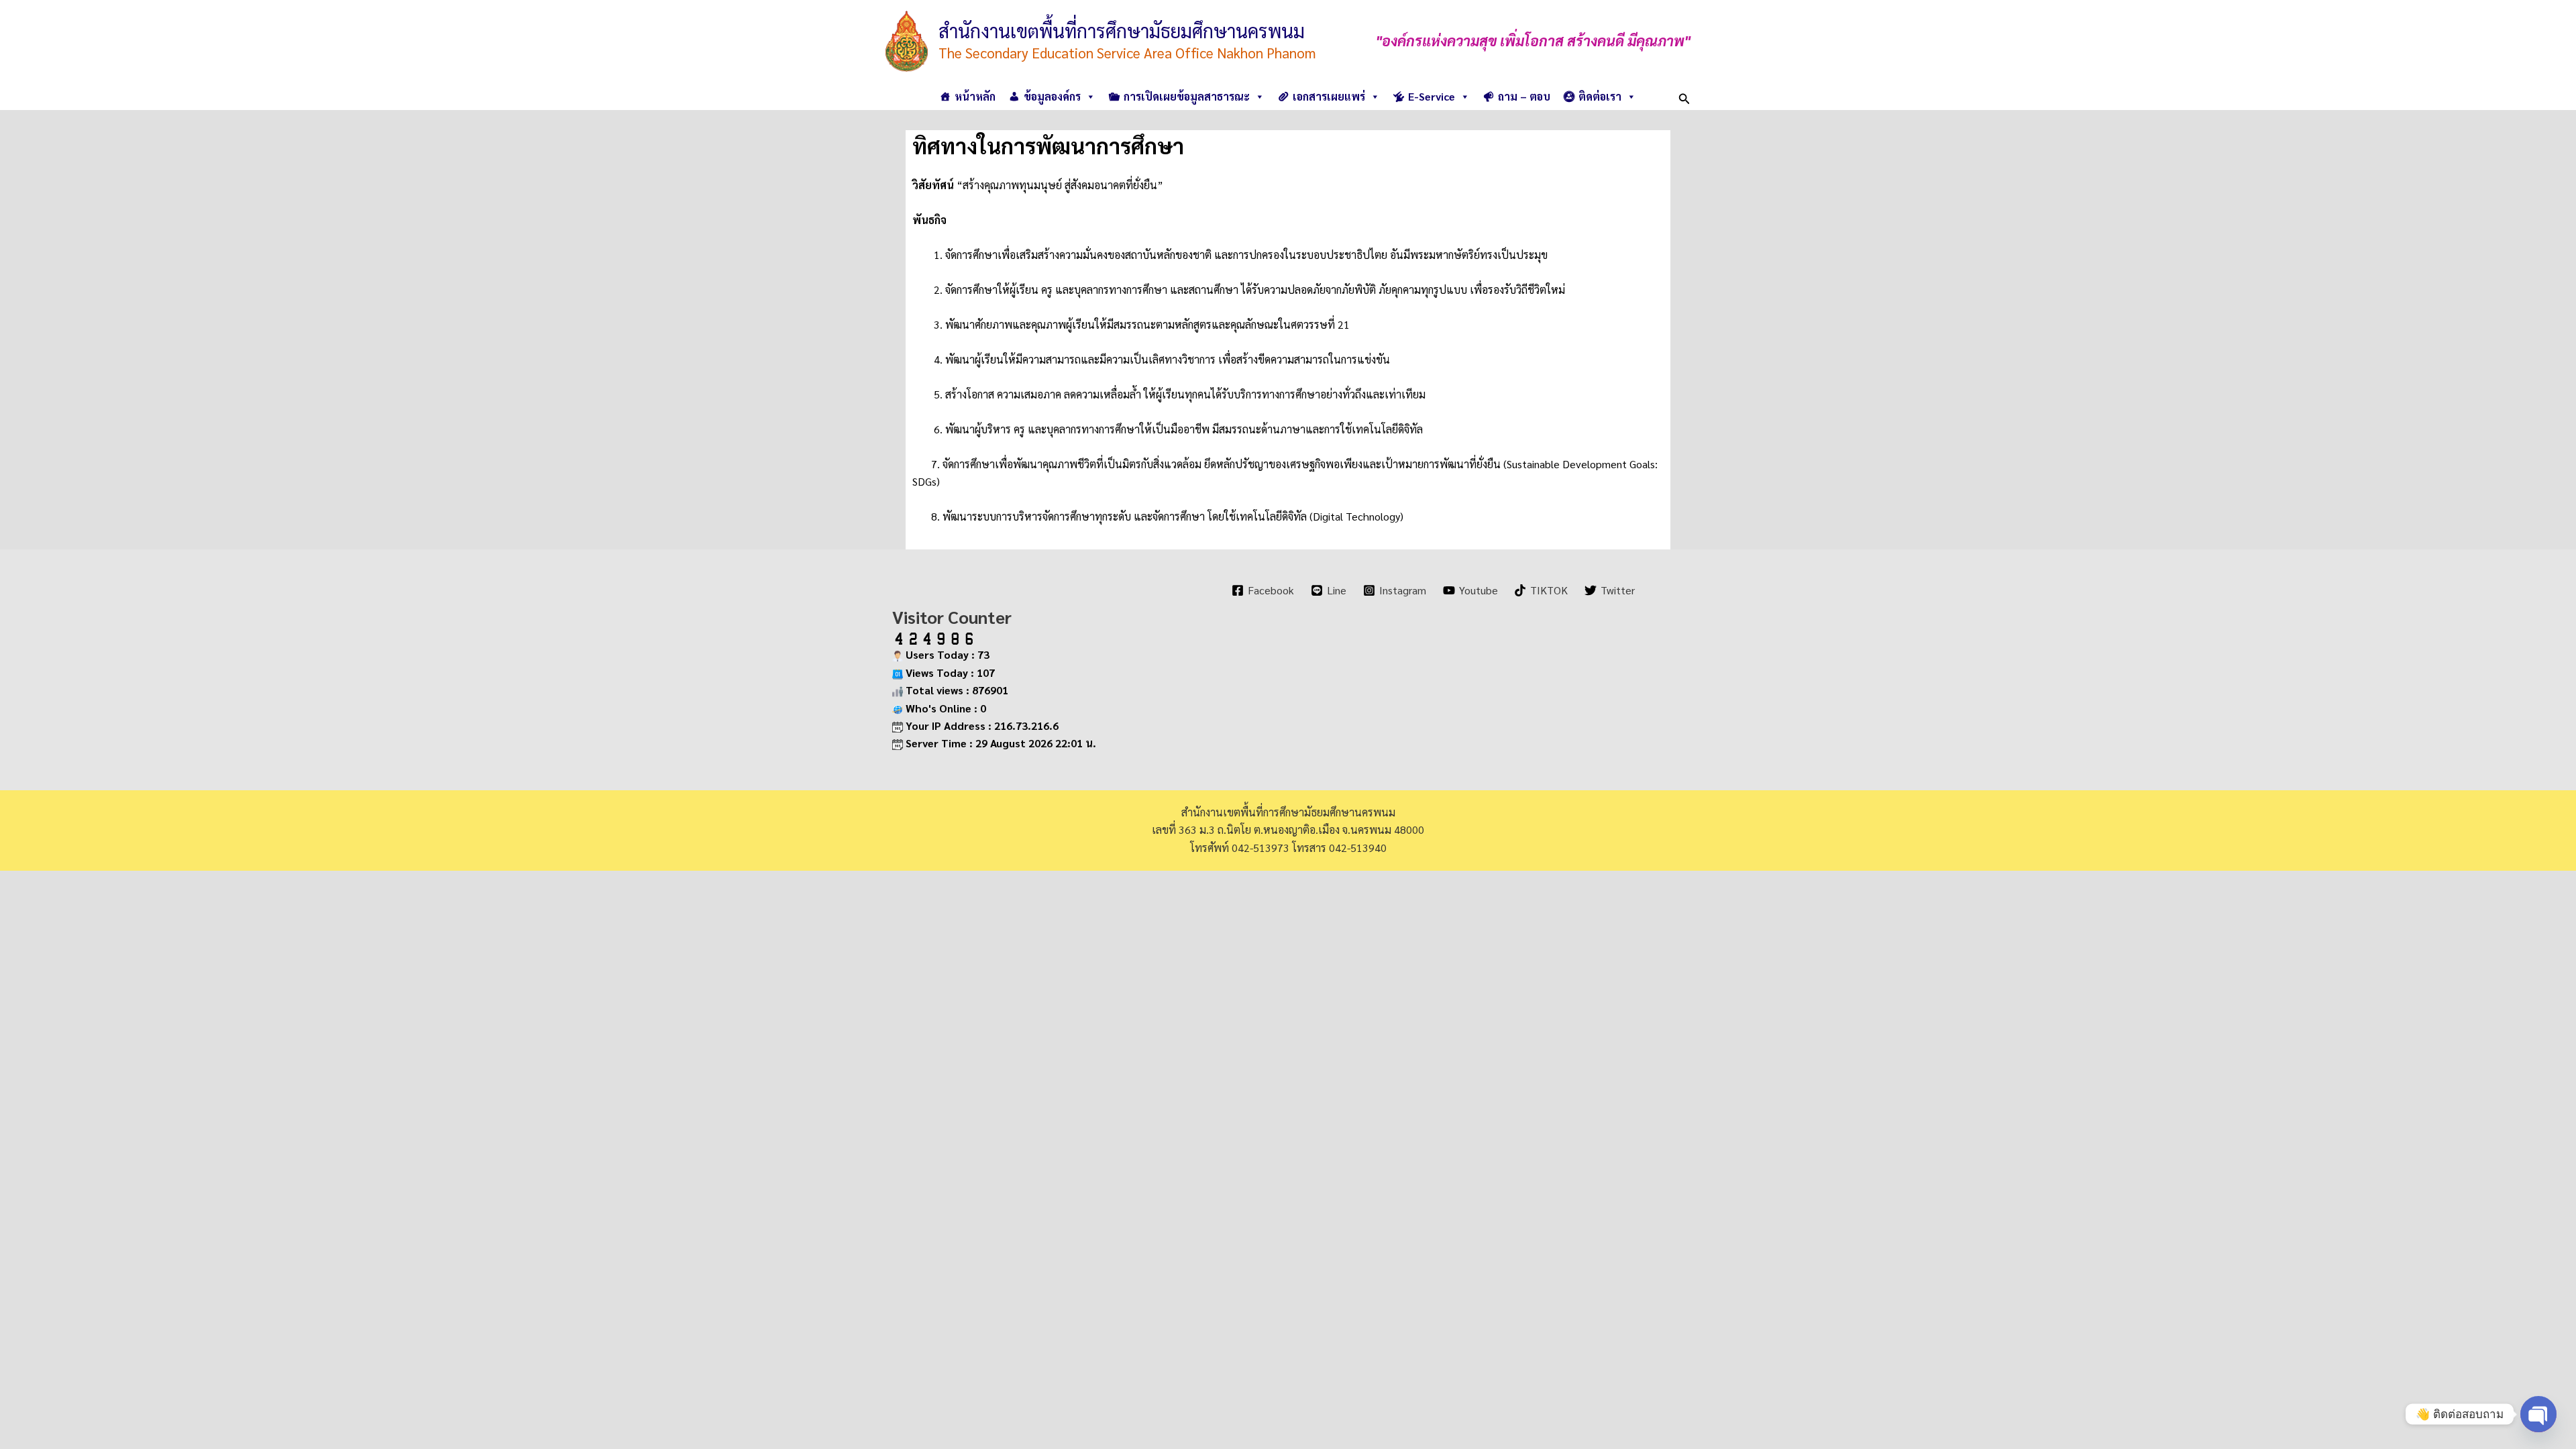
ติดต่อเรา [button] (1600, 96)
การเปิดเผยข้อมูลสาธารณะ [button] (1187, 96)
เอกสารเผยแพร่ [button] (1329, 96)
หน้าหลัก (975, 96)
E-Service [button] (1432, 96)
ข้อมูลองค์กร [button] (1052, 96)
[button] (1684, 96)
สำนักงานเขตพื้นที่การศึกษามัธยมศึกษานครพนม (1122, 30)
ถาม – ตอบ (1524, 96)
